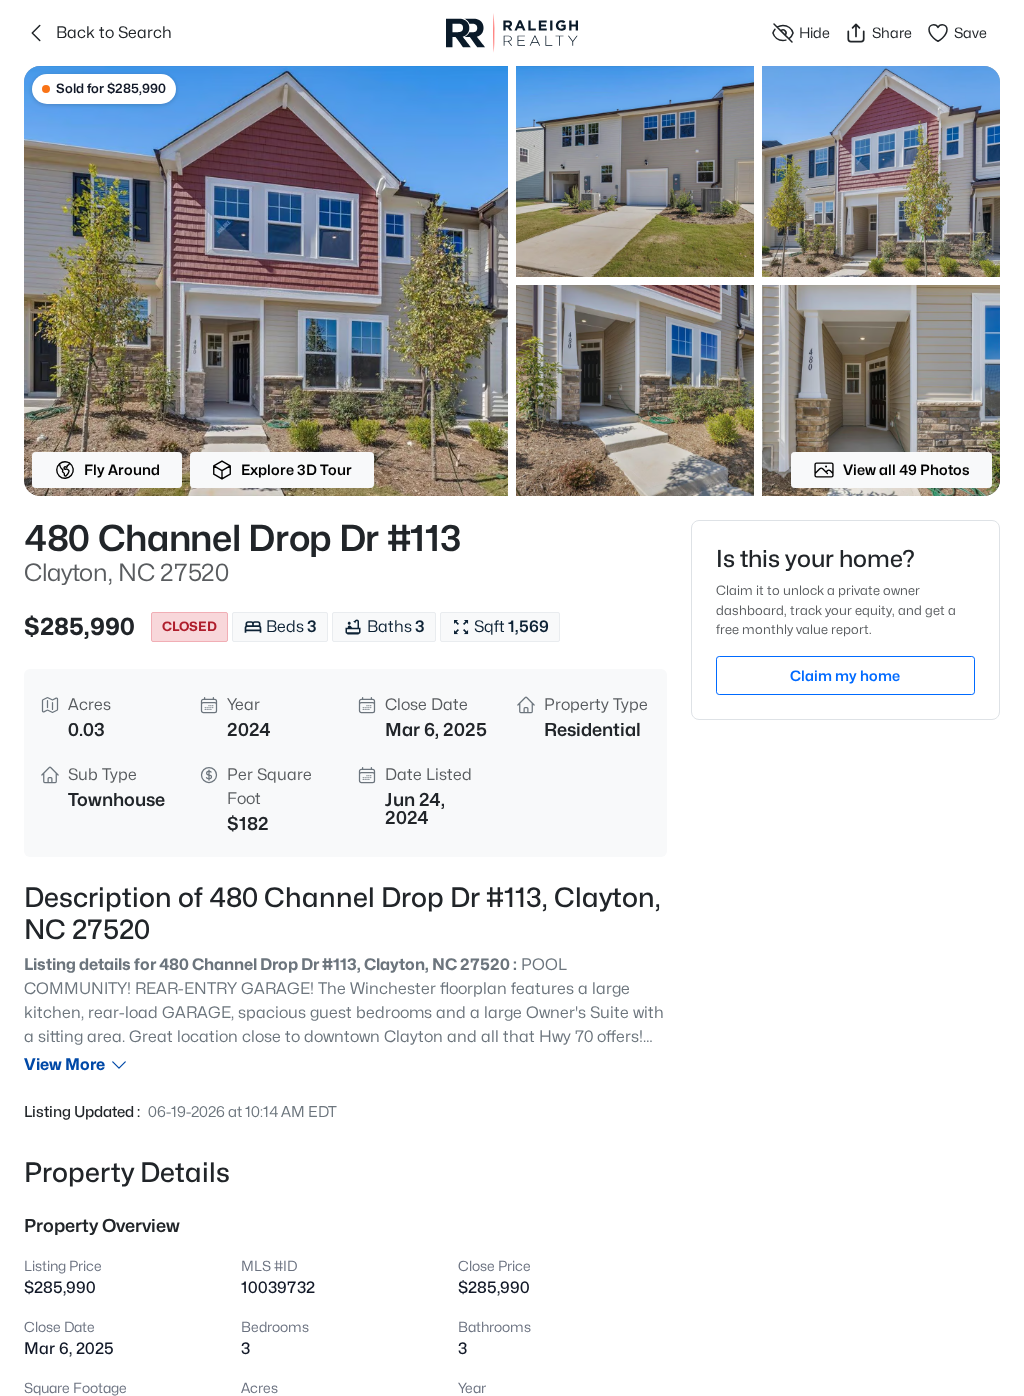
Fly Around (122, 469)
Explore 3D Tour (296, 469)
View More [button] (64, 1064)
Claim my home (845, 675)
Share (892, 32)
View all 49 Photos (906, 469)
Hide (814, 32)
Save (970, 32)
